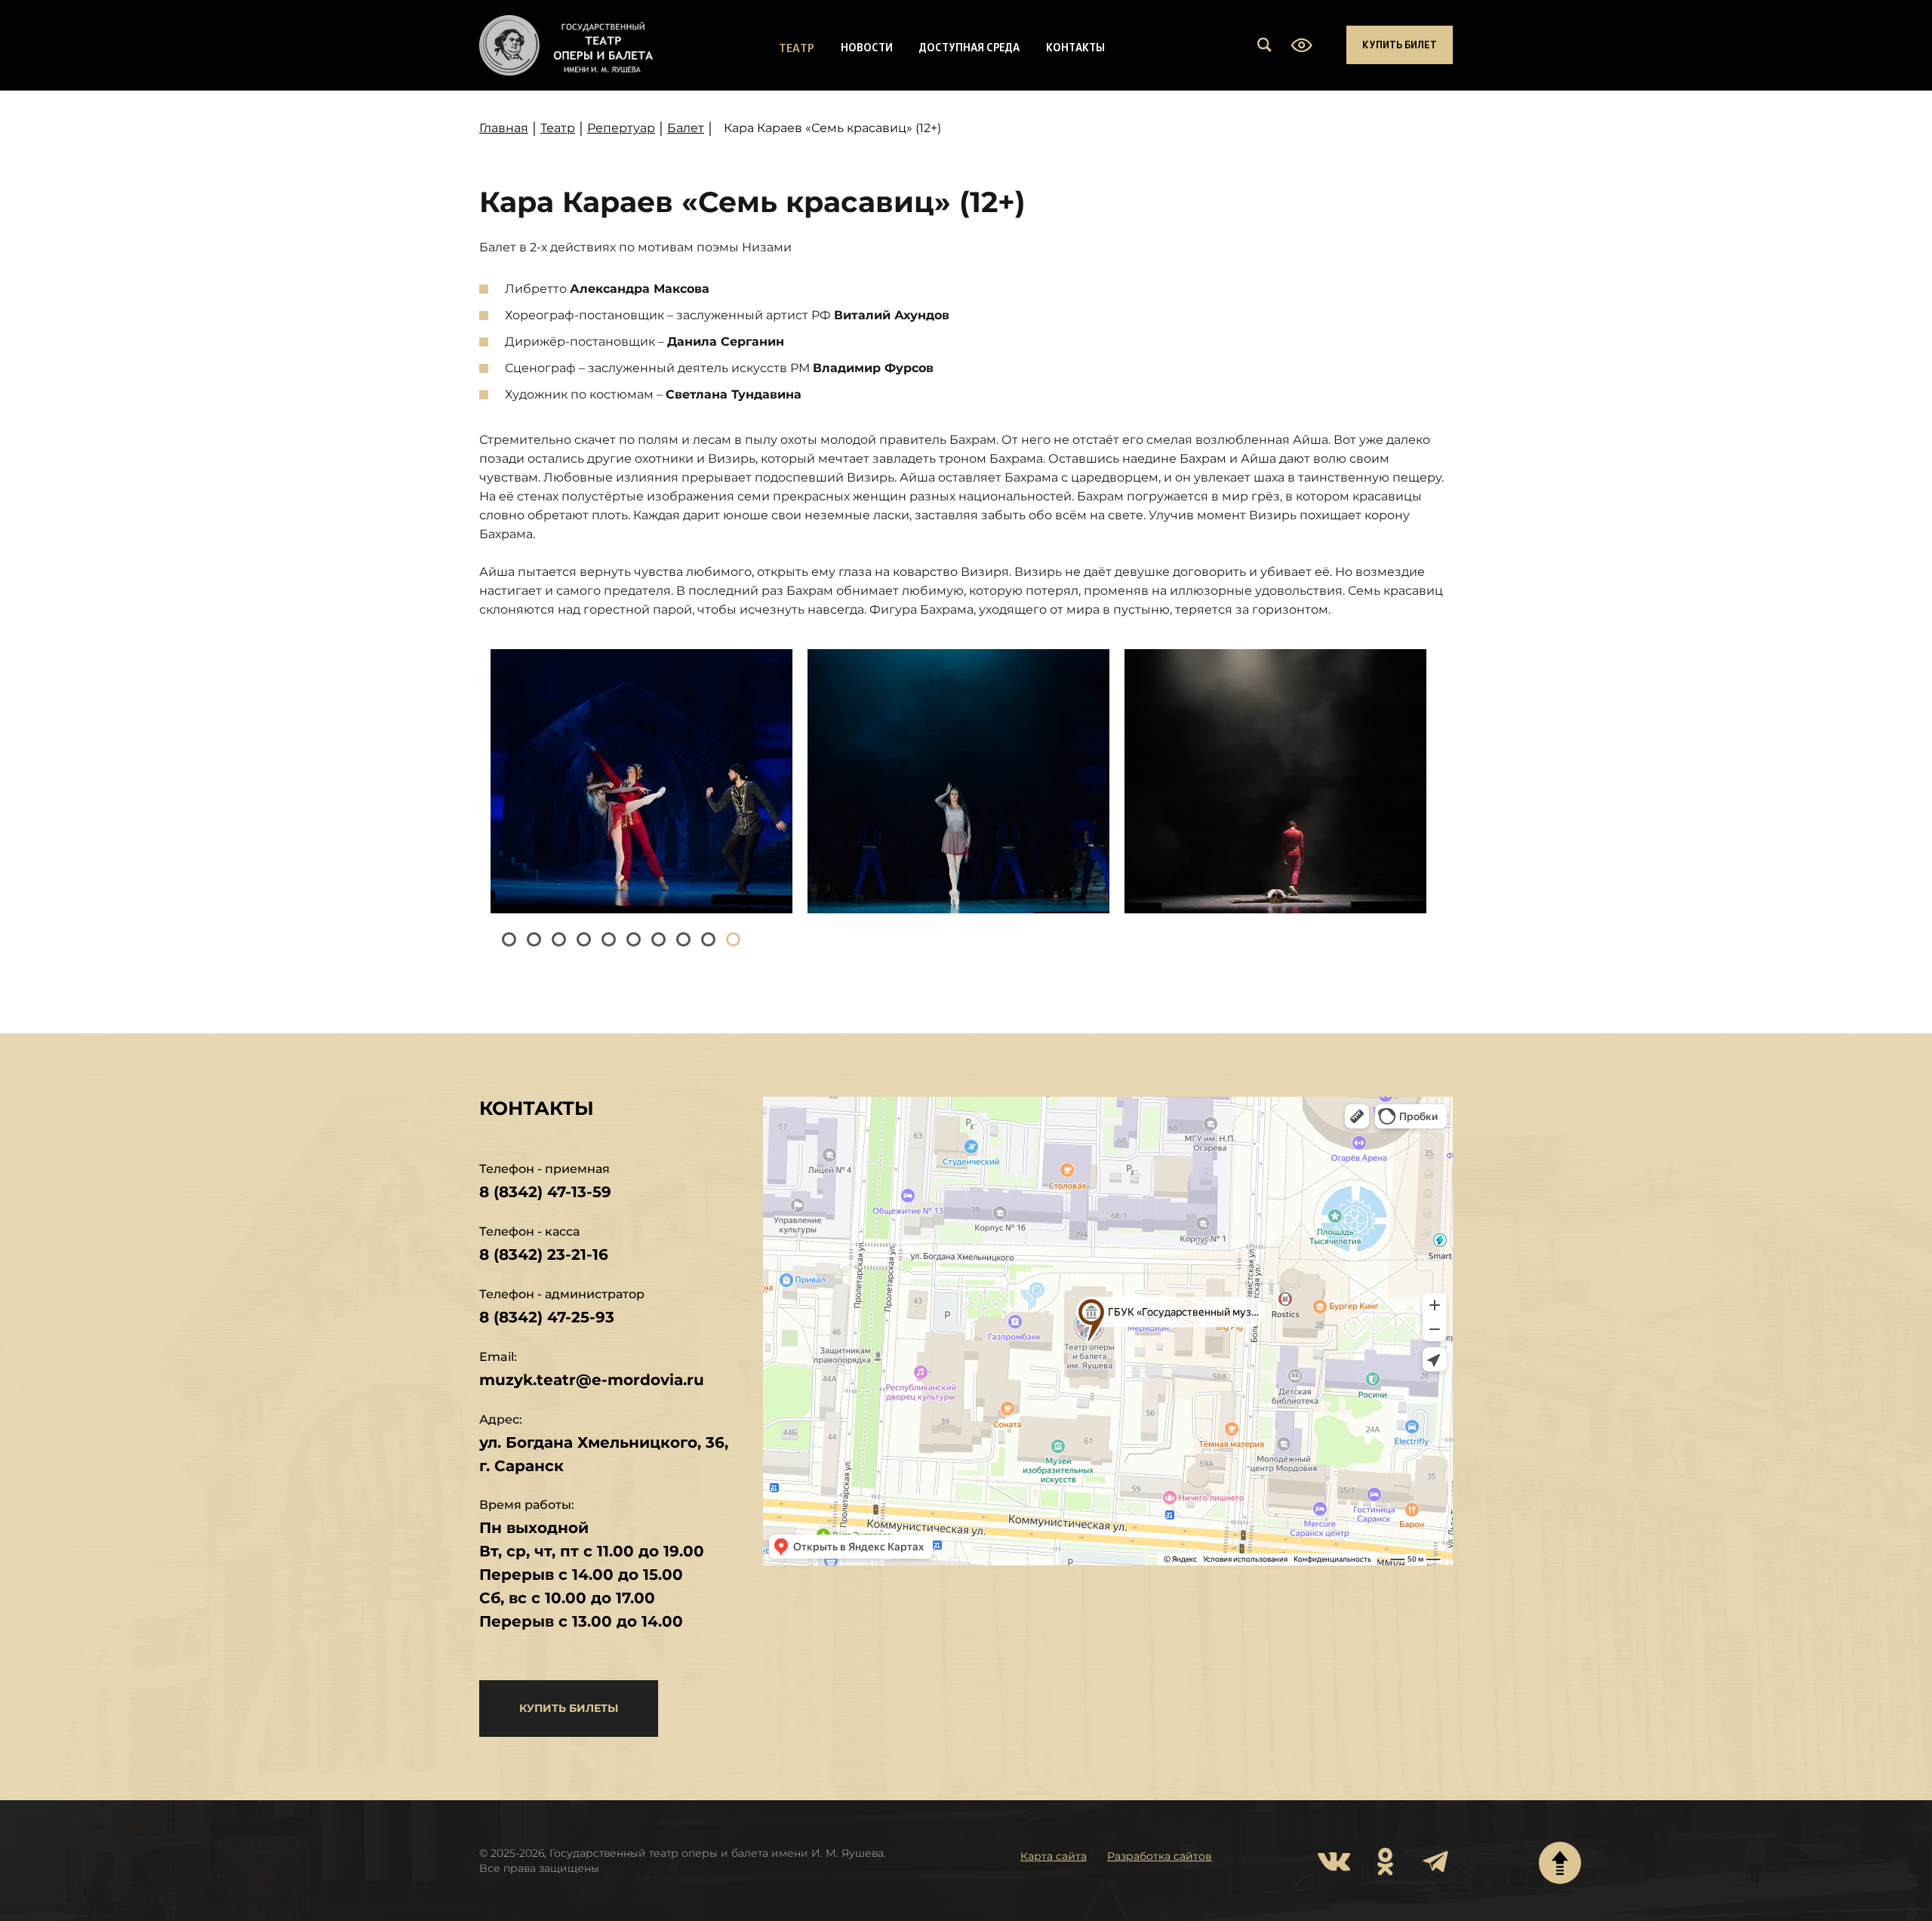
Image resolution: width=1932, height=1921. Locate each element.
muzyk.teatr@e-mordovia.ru (592, 1380)
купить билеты (569, 1708)
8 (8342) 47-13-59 (545, 1192)
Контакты (1075, 47)
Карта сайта (1054, 1856)
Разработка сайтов (1160, 1856)
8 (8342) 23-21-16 (544, 1254)
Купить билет (1400, 44)
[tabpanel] (641, 781)
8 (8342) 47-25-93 (547, 1317)
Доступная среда (969, 47)
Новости (867, 47)
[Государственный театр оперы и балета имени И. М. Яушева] (566, 45)
